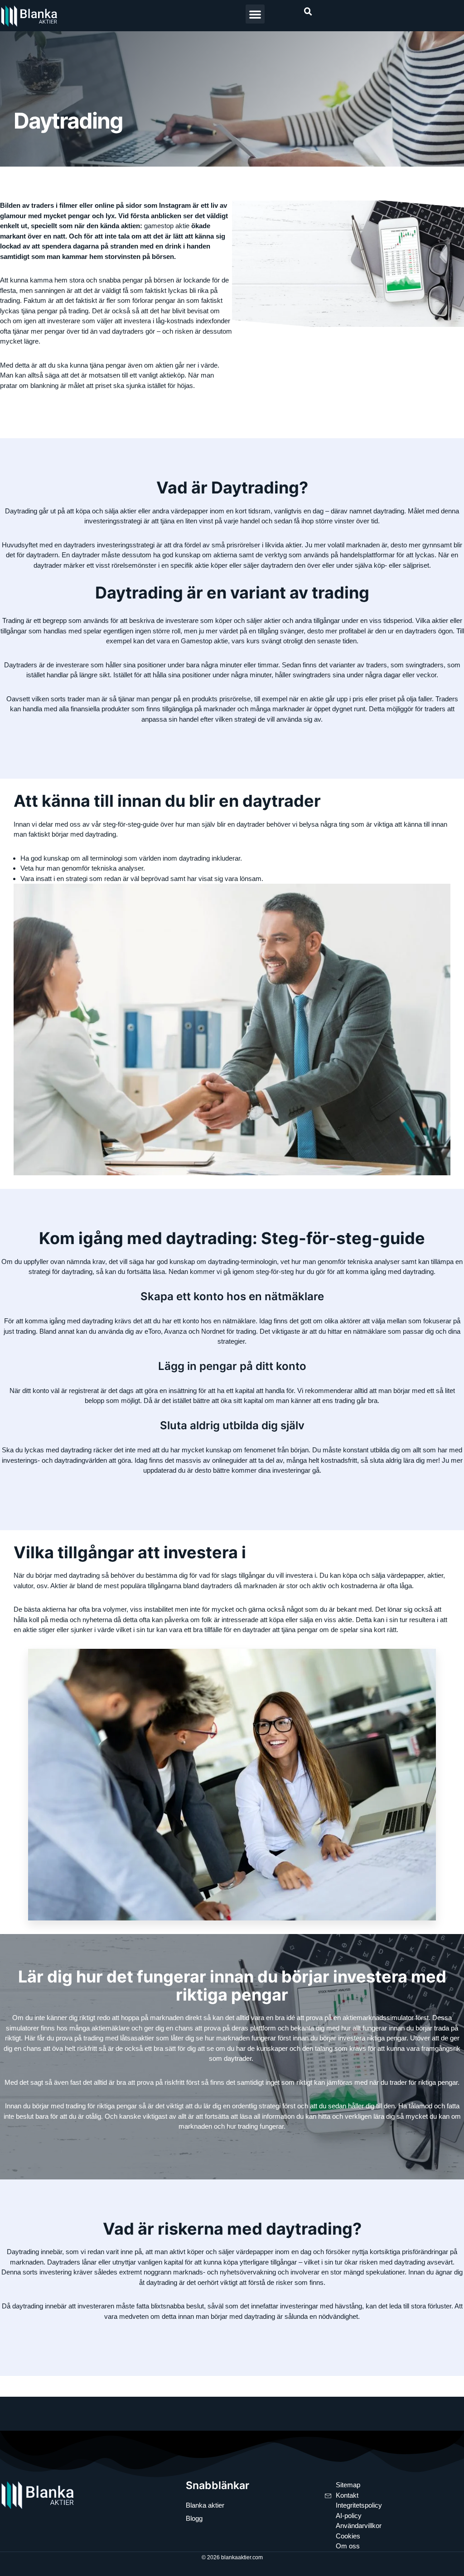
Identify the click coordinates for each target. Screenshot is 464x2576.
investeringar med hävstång (321, 2306)
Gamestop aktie (204, 641)
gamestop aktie (167, 226)
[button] (255, 14)
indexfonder (213, 321)
